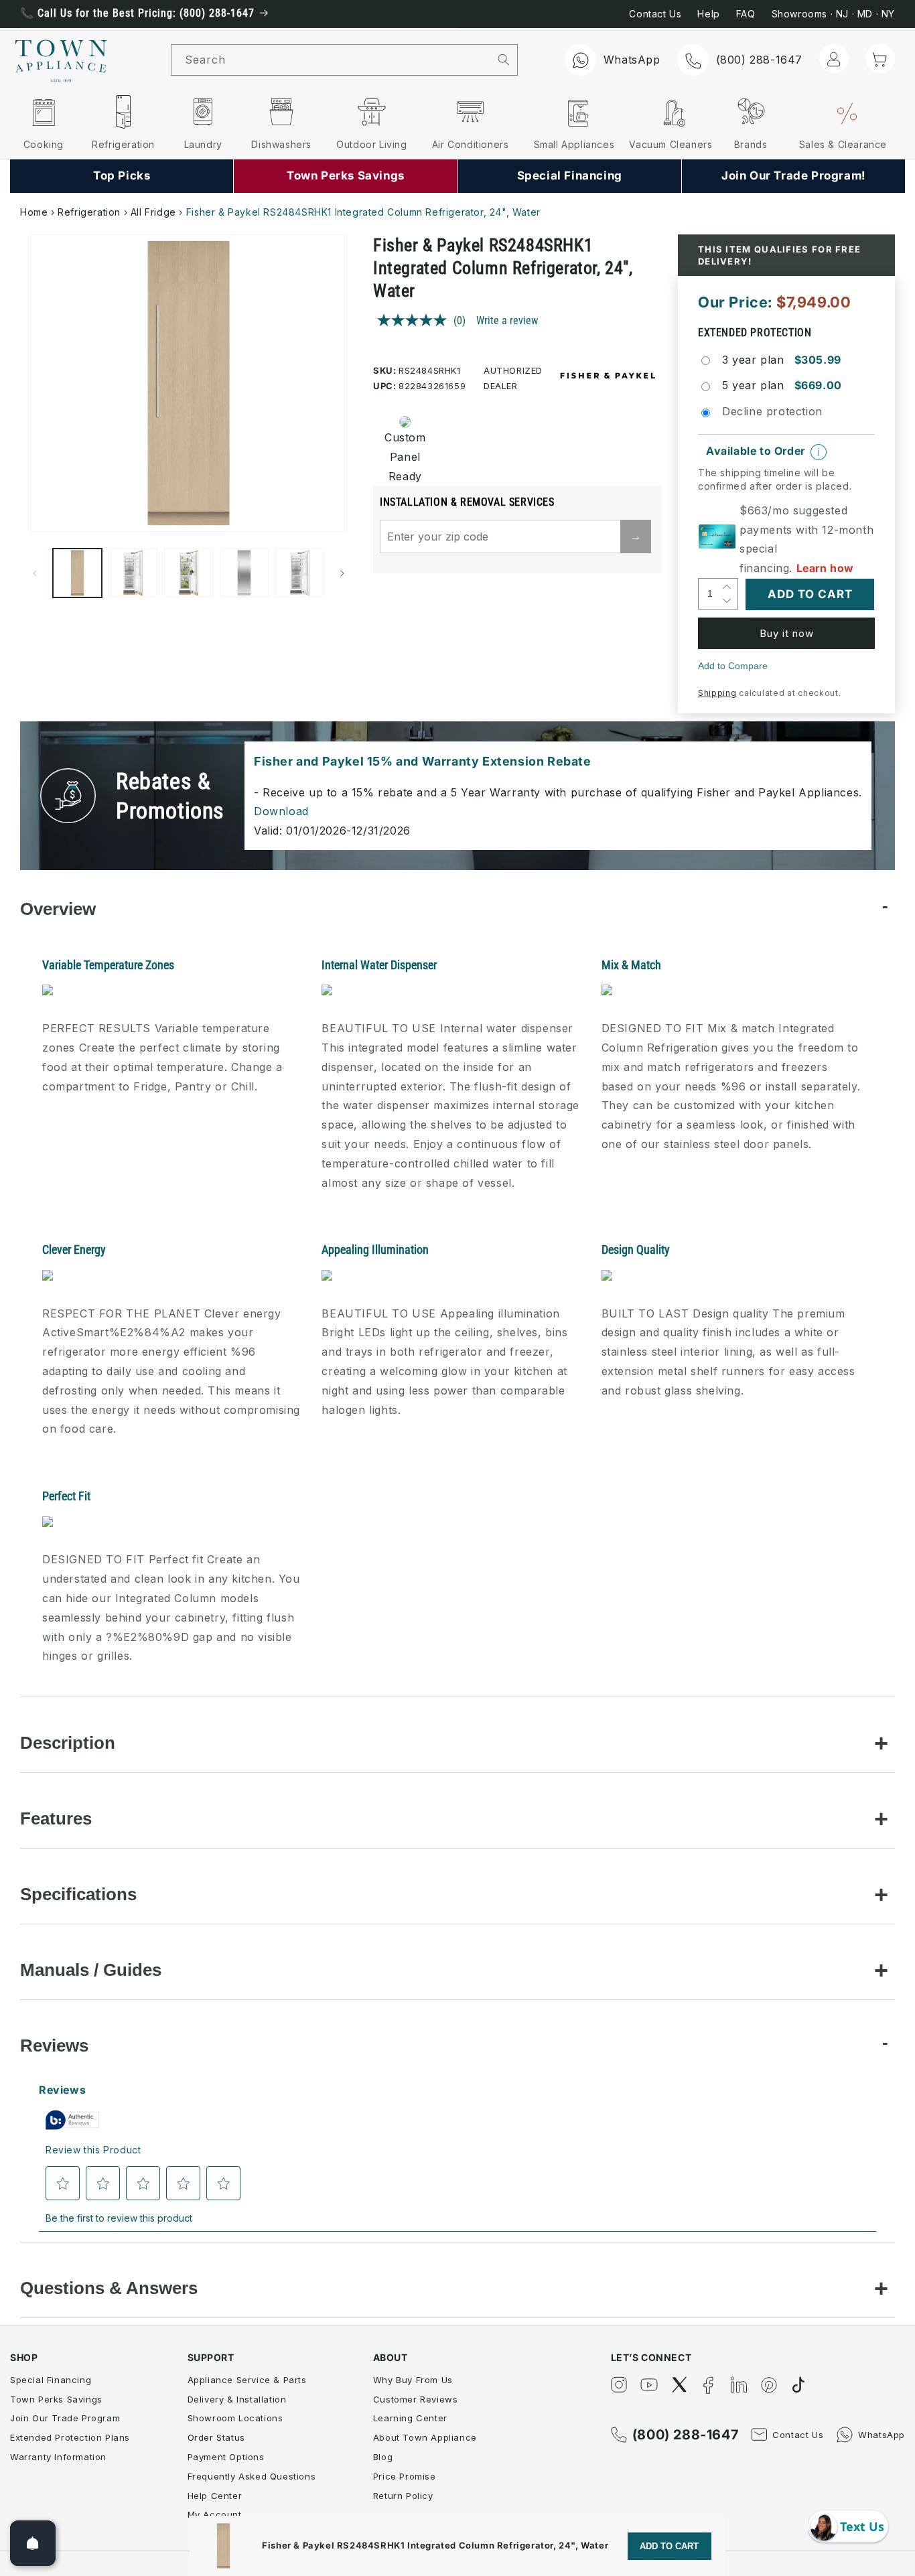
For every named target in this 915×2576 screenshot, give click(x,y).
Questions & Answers (109, 2288)
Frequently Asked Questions (252, 2476)
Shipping (717, 693)
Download (281, 811)
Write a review (507, 320)
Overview (58, 909)
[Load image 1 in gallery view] (77, 573)
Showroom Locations (235, 2418)
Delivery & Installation (237, 2399)
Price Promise (405, 2476)
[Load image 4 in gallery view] (244, 573)
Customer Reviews (416, 2399)
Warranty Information (58, 2457)
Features (56, 1818)
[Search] (504, 60)
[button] (880, 59)
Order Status (216, 2437)
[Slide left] (35, 573)
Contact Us (655, 14)
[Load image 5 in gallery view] (300, 573)
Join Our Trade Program (65, 2418)
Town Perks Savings (56, 2399)
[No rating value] (415, 320)
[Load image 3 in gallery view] (189, 573)
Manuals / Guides (91, 1970)
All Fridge (153, 212)
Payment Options (226, 2457)
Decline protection (772, 411)
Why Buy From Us (413, 2380)
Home (34, 212)
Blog (383, 2457)
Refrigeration (89, 212)
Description (68, 1743)
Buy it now (787, 633)
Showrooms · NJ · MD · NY (833, 14)
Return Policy (403, 2496)
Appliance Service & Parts (247, 2380)
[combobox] (331, 60)
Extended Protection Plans (70, 2437)
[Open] (33, 2543)
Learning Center (410, 2418)
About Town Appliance (425, 2437)
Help (708, 14)
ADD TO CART (669, 2546)
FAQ (746, 14)
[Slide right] (342, 573)
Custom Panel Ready (405, 457)
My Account (215, 2514)
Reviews (54, 2046)
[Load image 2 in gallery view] (133, 573)
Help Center (215, 2496)
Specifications (78, 1894)
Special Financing (51, 2380)
